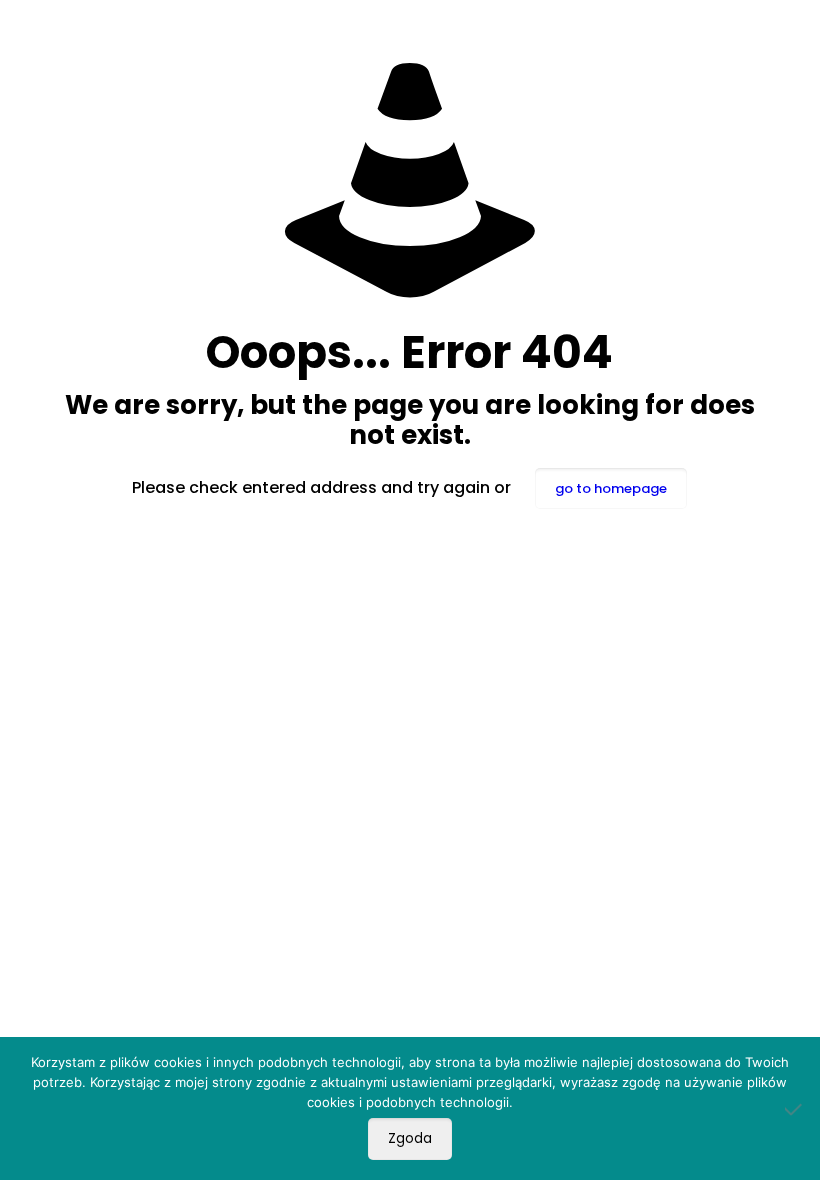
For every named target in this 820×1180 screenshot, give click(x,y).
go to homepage (611, 488)
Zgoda (410, 1138)
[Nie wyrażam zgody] (795, 1109)
